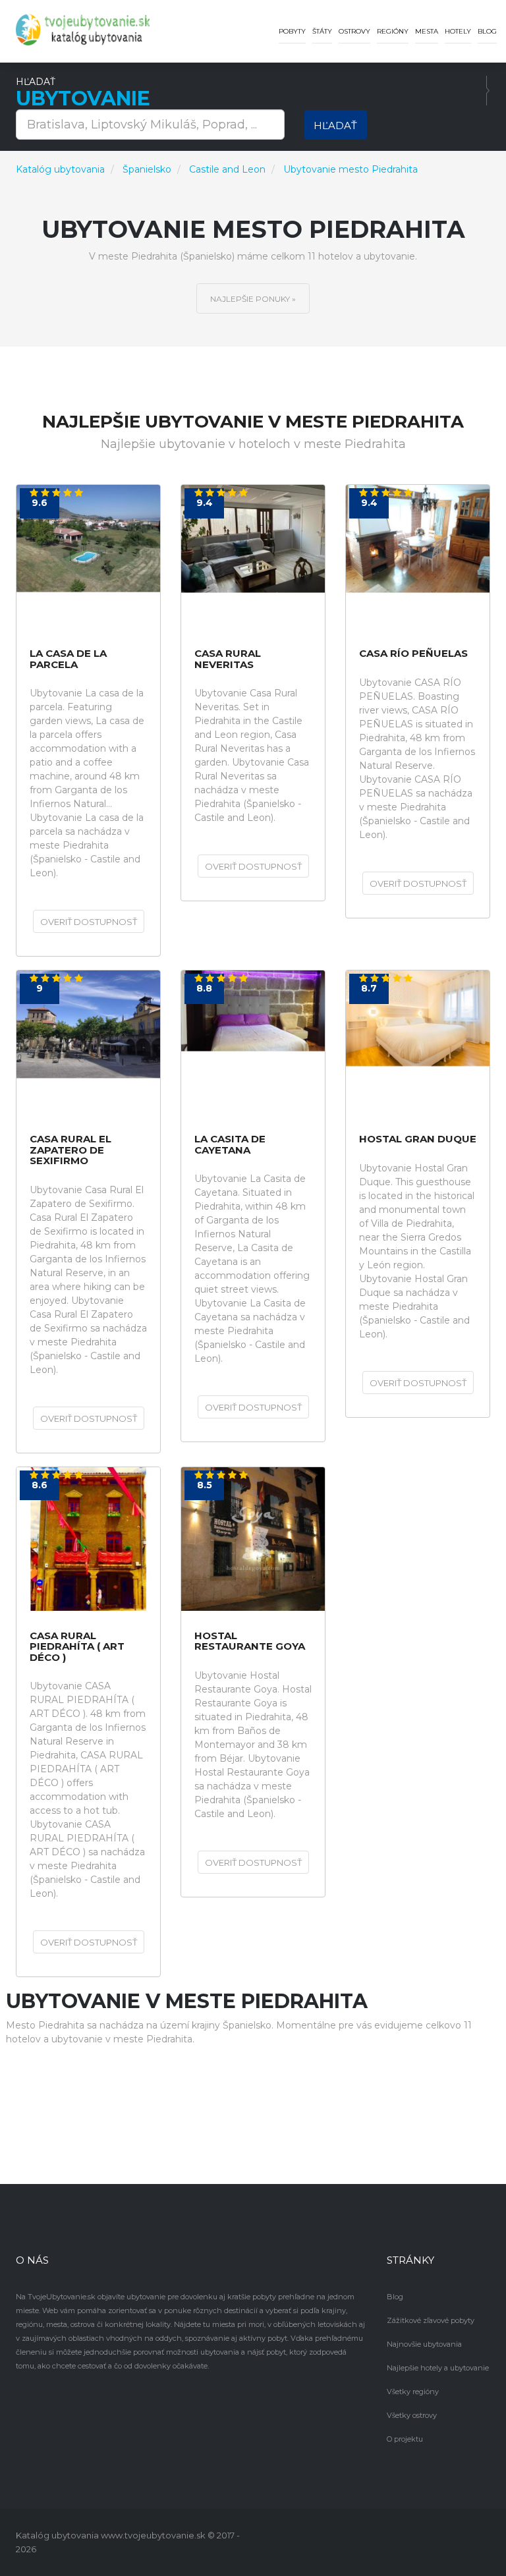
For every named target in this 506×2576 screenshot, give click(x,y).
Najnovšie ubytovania (424, 2344)
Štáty (322, 31)
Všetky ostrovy (412, 2415)
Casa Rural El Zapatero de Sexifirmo (70, 1150)
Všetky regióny (413, 2392)
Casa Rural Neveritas (228, 659)
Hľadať (335, 126)
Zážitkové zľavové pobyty (431, 2320)
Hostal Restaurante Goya (250, 1641)
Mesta (427, 31)
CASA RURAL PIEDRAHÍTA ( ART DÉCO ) (77, 1647)
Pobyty (292, 31)
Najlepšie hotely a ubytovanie (438, 2368)
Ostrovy (354, 31)
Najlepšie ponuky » (253, 299)
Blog (487, 31)
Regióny (393, 31)
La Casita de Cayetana (230, 1145)
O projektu (405, 2439)
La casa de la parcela (68, 659)
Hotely (458, 31)
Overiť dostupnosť (89, 922)
